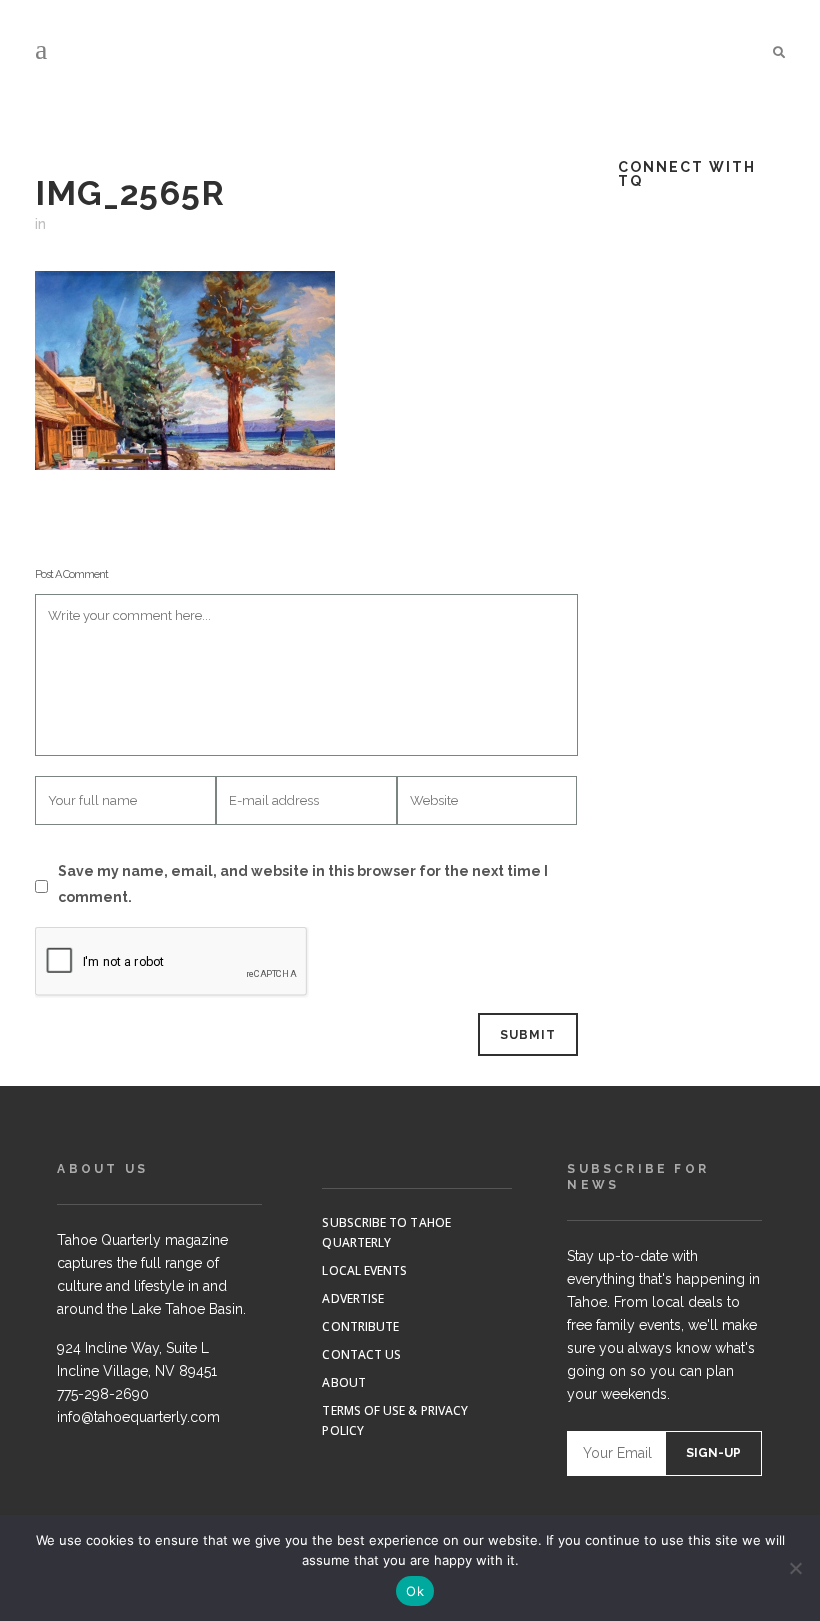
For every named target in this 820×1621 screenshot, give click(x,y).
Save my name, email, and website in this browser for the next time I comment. (303, 884)
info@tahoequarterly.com (138, 1417)
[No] (795, 1568)
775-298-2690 (103, 1394)
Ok (415, 1591)
